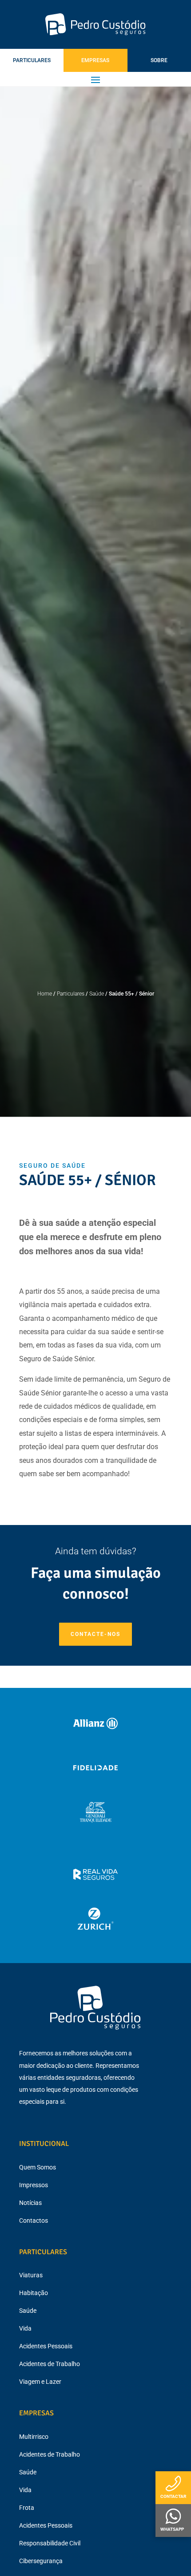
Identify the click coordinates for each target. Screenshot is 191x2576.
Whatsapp (172, 2529)
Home (45, 994)
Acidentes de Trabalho (50, 2364)
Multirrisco (34, 2437)
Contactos (34, 2220)
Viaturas (31, 2275)
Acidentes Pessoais (46, 2346)
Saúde (97, 994)
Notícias (30, 2203)
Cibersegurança (41, 2561)
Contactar (173, 2496)
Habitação (34, 2293)
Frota (27, 2508)
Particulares (32, 60)
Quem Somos (38, 2167)
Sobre (159, 60)
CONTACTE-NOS (95, 1634)
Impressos (34, 2185)
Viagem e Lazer (40, 2382)
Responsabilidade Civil (50, 2543)
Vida (25, 2328)
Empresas (95, 60)
